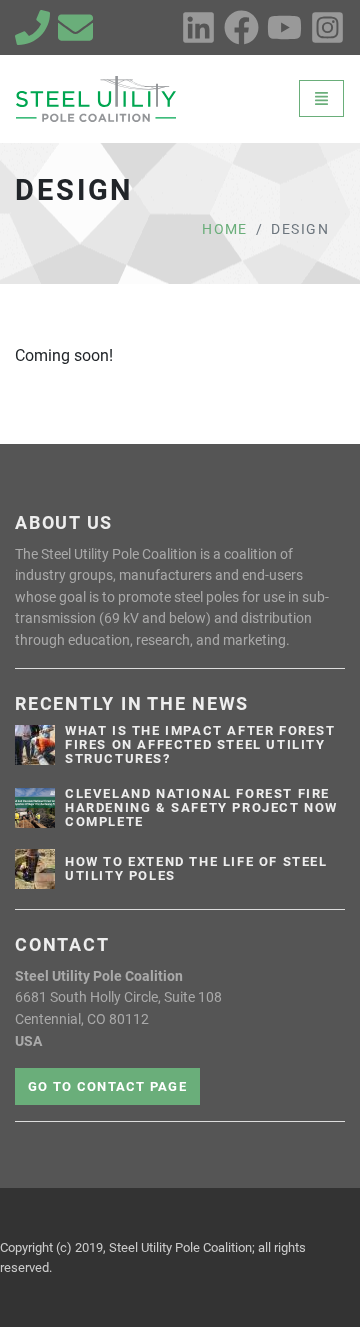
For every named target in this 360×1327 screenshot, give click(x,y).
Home (225, 229)
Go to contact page (107, 1086)
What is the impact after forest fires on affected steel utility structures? (200, 745)
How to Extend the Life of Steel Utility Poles (196, 869)
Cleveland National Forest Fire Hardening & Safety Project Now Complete (201, 808)
